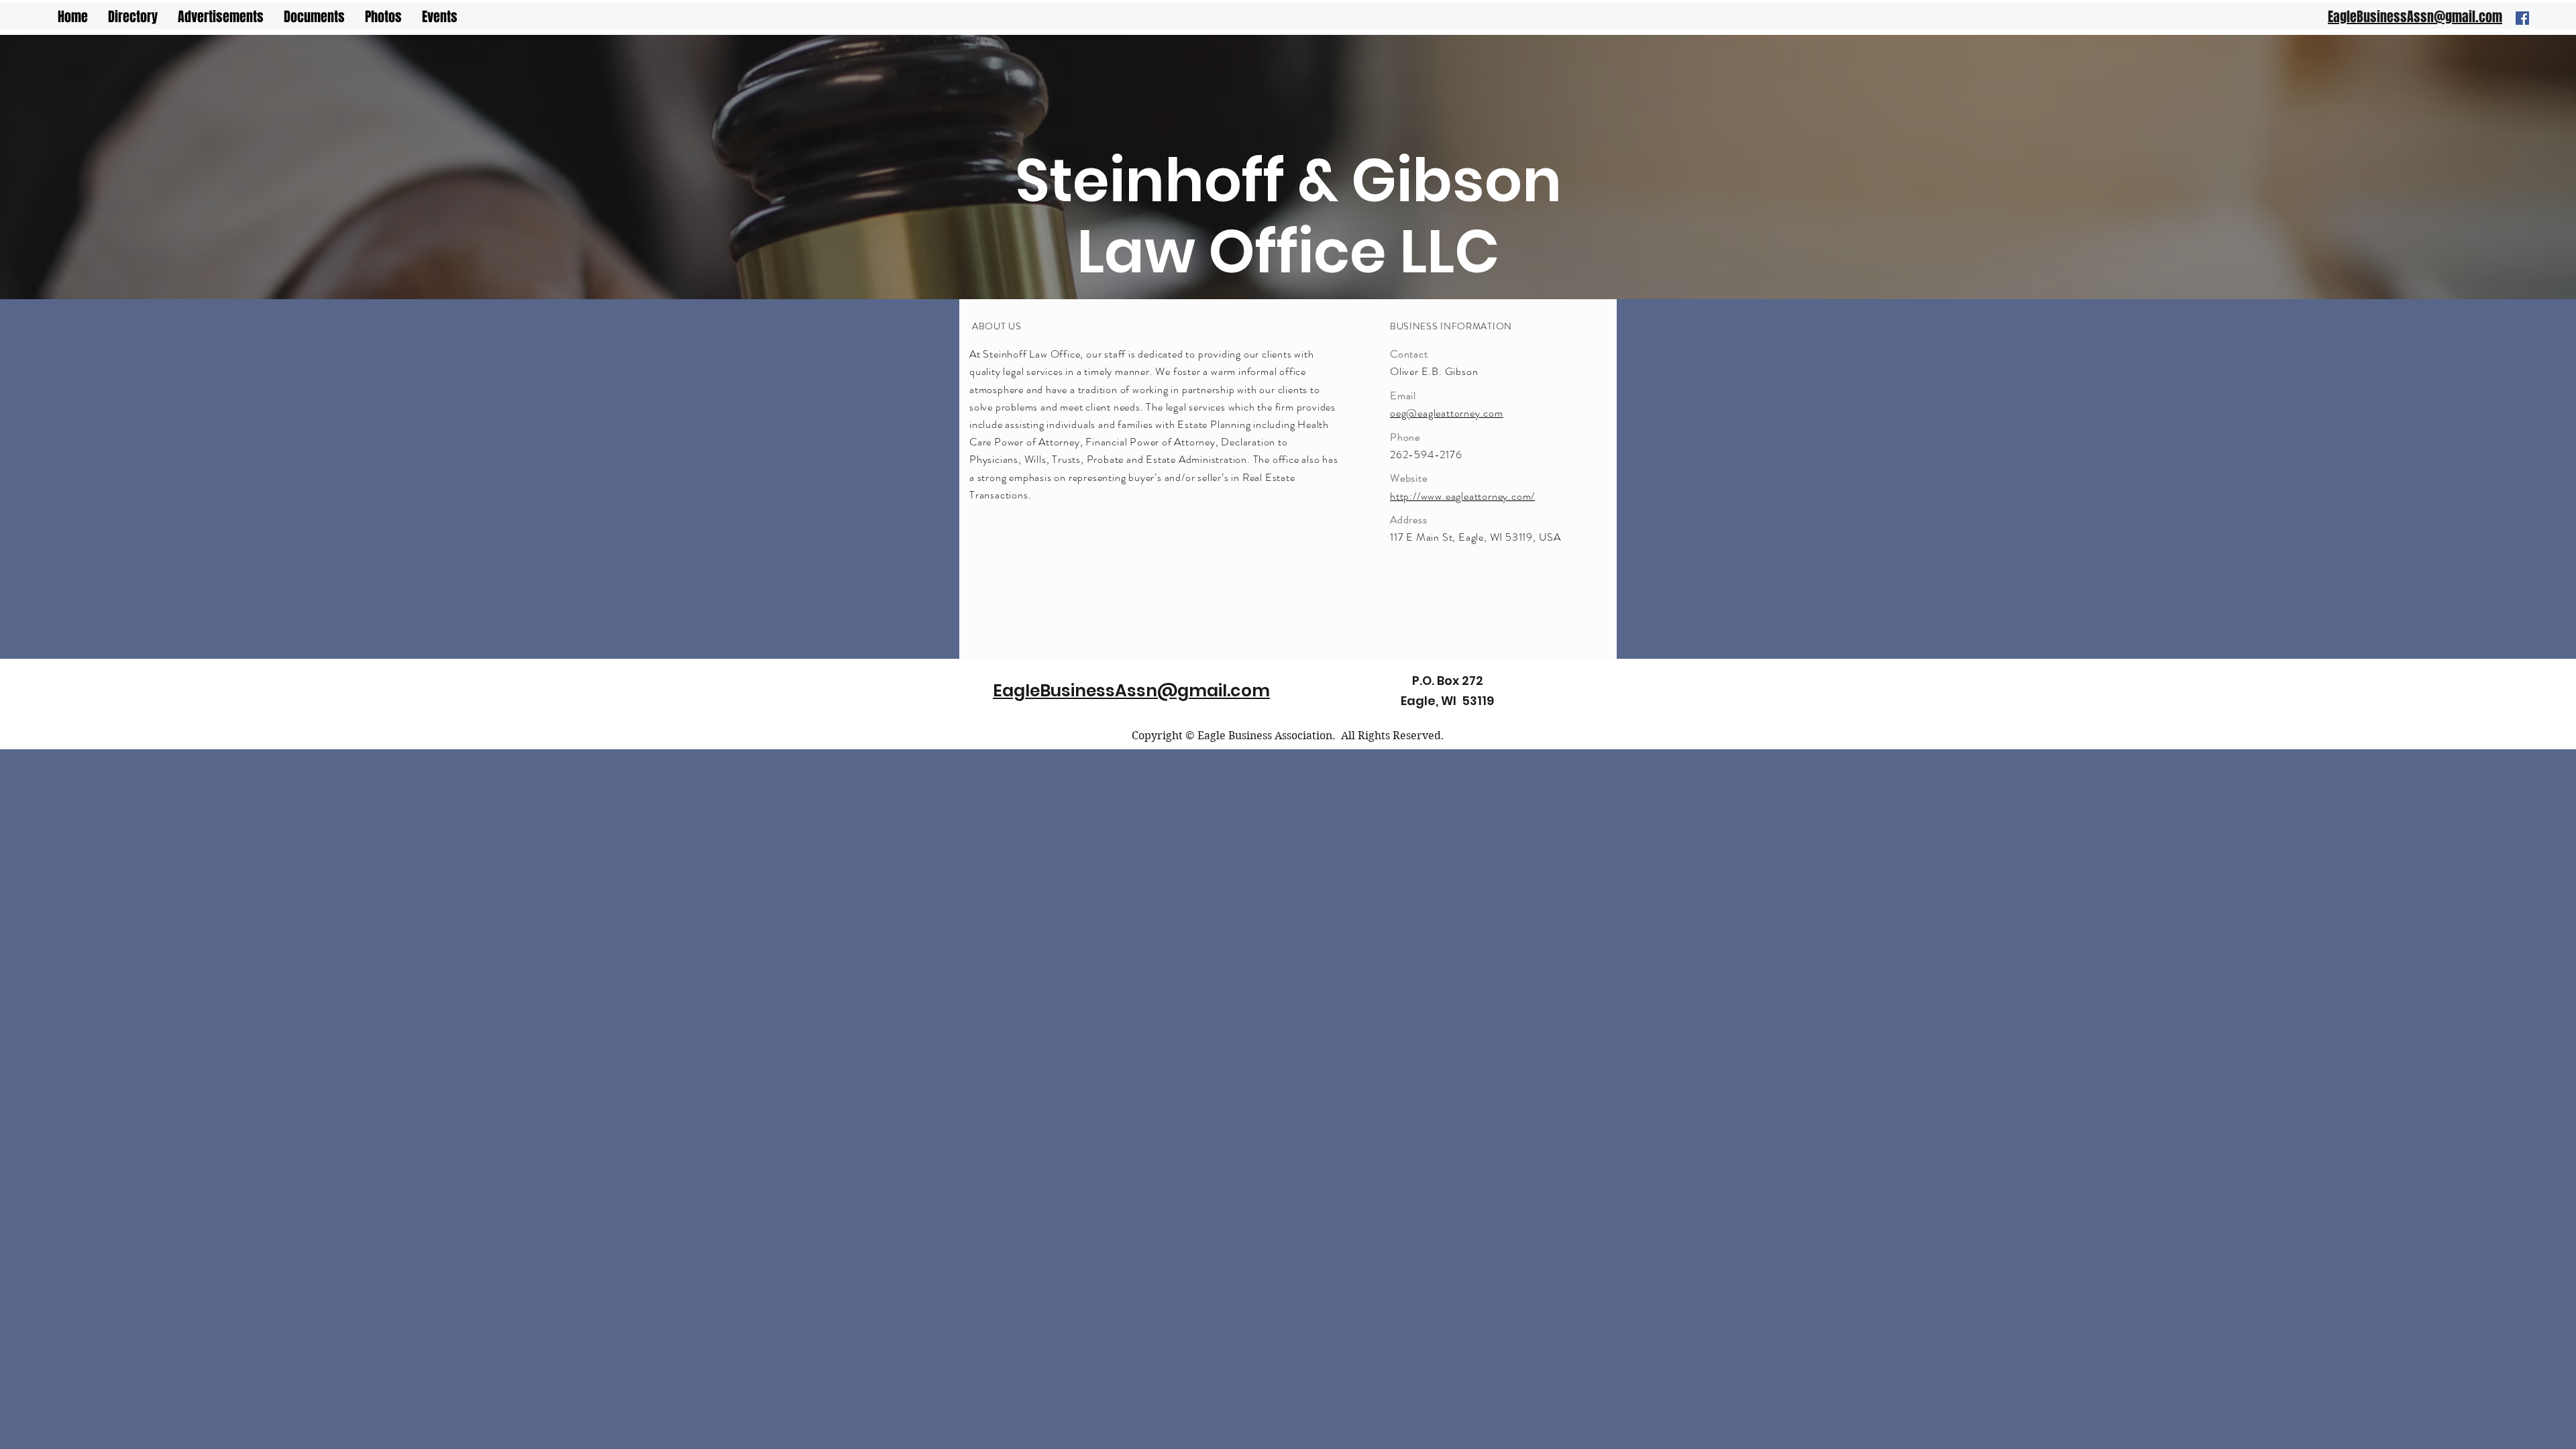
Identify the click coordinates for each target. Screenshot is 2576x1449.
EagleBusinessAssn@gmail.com (1131, 691)
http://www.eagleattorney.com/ (1462, 496)
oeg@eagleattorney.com (1447, 413)
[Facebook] (2522, 18)
